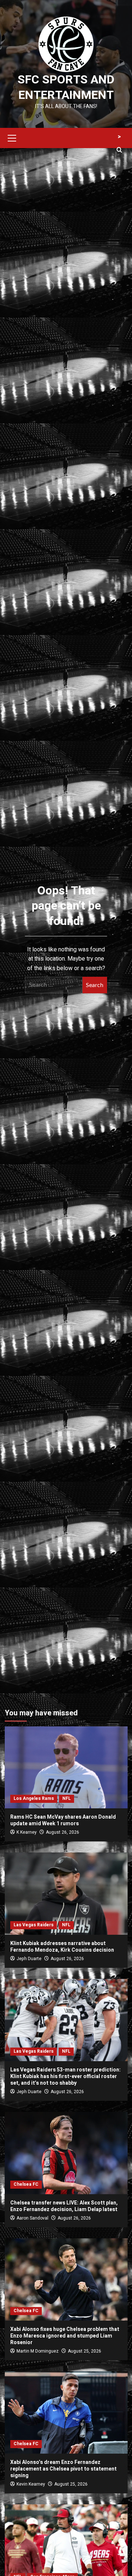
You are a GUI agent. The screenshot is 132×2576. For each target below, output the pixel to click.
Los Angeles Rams (34, 1798)
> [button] (119, 137)
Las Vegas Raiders (34, 1925)
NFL (67, 1798)
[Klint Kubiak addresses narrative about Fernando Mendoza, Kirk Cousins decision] (66, 1893)
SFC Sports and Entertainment (66, 87)
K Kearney (27, 1832)
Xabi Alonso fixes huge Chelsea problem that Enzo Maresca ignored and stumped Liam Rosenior (65, 2336)
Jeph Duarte (29, 1959)
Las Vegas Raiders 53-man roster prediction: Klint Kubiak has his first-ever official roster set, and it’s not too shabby (65, 2076)
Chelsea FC (26, 2184)
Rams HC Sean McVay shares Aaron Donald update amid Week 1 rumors (63, 1820)
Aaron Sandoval (32, 2218)
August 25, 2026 (85, 2351)
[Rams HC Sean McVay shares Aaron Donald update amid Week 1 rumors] (66, 1767)
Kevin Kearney (31, 2484)
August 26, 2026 (63, 1832)
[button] (12, 137)
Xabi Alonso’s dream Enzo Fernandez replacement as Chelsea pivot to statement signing (63, 2469)
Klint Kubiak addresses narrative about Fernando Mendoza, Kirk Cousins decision (62, 1947)
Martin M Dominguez (38, 2351)
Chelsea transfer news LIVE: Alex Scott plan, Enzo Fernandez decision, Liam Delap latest (64, 2206)
